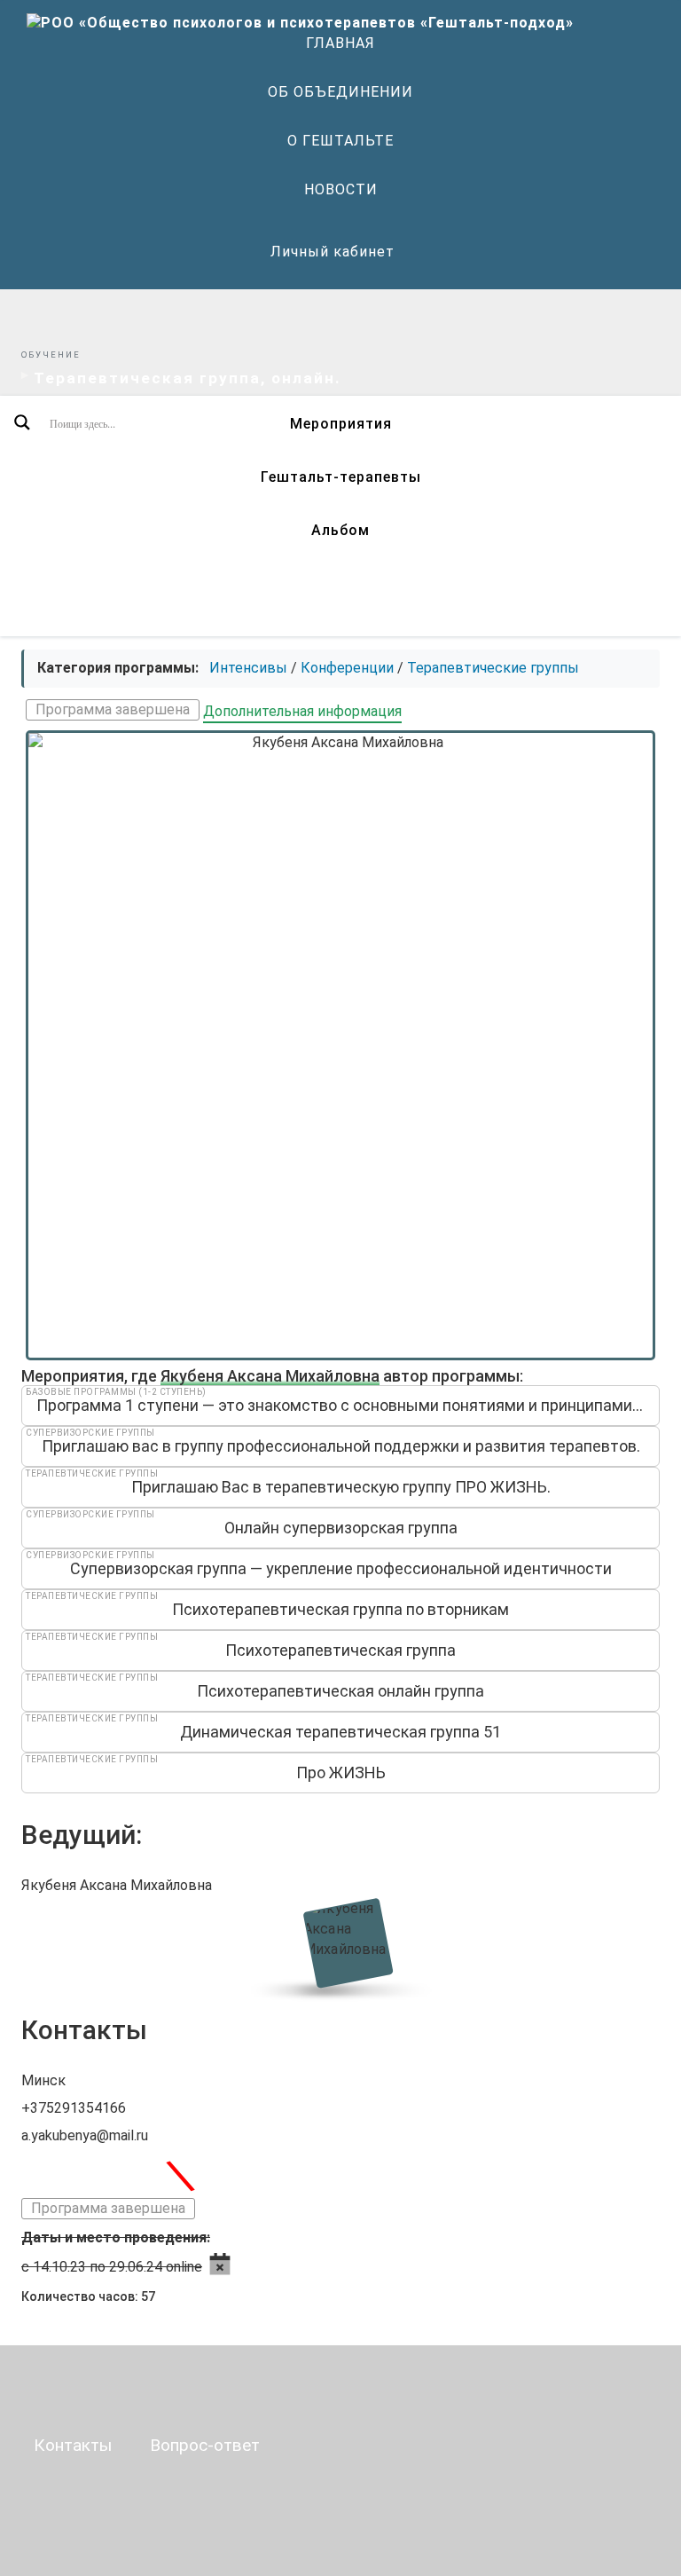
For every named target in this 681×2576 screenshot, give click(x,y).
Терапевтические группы (493, 668)
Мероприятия (341, 424)
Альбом (340, 530)
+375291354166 (74, 2108)
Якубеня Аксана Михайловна (270, 1376)
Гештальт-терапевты (341, 477)
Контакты (73, 2445)
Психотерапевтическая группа (340, 1650)
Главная (340, 43)
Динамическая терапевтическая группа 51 (340, 1732)
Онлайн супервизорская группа (341, 1528)
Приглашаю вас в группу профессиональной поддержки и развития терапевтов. (341, 1446)
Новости (341, 189)
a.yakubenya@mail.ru (85, 2135)
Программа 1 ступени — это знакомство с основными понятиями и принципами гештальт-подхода (348, 1405)
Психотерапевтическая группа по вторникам (340, 1609)
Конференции (347, 668)
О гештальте (340, 141)
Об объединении (340, 92)
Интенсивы (248, 668)
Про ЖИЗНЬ (341, 1772)
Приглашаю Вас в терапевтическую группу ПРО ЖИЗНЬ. (341, 1487)
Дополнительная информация (302, 711)
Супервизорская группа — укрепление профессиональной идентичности (341, 1568)
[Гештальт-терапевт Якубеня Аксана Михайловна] (341, 1942)
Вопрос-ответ (205, 2445)
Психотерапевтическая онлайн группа (340, 1691)
